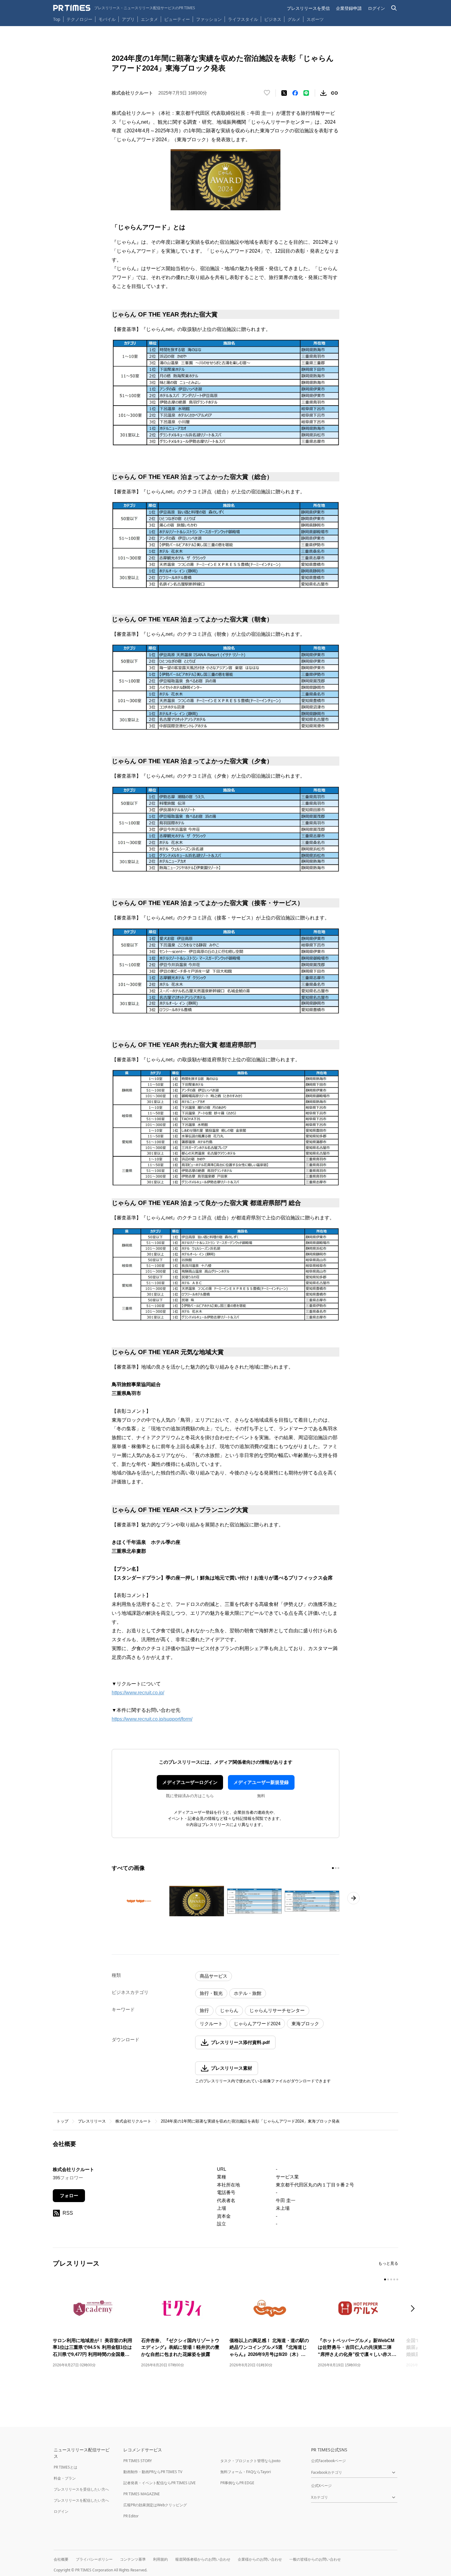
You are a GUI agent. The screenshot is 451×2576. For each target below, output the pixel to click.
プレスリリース (92, 2121)
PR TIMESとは (66, 2467)
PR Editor (131, 2516)
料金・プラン (65, 2478)
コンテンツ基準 (133, 2559)
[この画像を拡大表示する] (139, 1901)
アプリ (128, 19)
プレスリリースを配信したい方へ (81, 2500)
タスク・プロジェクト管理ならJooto (250, 2461)
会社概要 (61, 2559)
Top (57, 19)
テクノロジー (79, 19)
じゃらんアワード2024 (257, 2024)
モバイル (107, 19)
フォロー (69, 2195)
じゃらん (229, 2010)
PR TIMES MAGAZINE (142, 2494)
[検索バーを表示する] (394, 8)
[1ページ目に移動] (333, 1868)
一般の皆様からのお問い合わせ (315, 2559)
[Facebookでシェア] (295, 93)
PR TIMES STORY (138, 2461)
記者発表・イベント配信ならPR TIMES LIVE (160, 2483)
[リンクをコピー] (334, 93)
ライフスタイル (243, 19)
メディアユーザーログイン (190, 1782)
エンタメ (149, 19)
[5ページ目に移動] (397, 2279)
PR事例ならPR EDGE (237, 2483)
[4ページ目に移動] (394, 2279)
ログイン (376, 8)
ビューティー (177, 19)
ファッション (209, 19)
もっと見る (388, 2263)
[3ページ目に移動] (338, 1868)
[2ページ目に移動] (336, 1868)
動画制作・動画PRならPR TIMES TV (153, 2472)
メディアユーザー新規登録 (261, 1782)
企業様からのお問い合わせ (260, 2559)
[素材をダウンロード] (323, 93)
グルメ (294, 19)
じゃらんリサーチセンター (277, 2010)
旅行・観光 (211, 1993)
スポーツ (315, 19)
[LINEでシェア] (306, 93)
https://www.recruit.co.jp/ (138, 1693)
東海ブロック (305, 2024)
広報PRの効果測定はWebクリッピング (155, 2505)
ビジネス (273, 19)
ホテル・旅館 (248, 1993)
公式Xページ (321, 2486)
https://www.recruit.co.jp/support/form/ (152, 1719)
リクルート (211, 2024)
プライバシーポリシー (94, 2559)
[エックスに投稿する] (284, 93)
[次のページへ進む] (353, 1898)
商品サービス (214, 1976)
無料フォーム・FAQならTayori (246, 2472)
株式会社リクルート (133, 2121)
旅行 (204, 2010)
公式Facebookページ (328, 2461)
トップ (62, 2121)
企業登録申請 (349, 8)
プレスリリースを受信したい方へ (81, 2489)
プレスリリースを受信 (308, 8)
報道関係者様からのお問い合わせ (203, 2559)
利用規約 (160, 2559)
